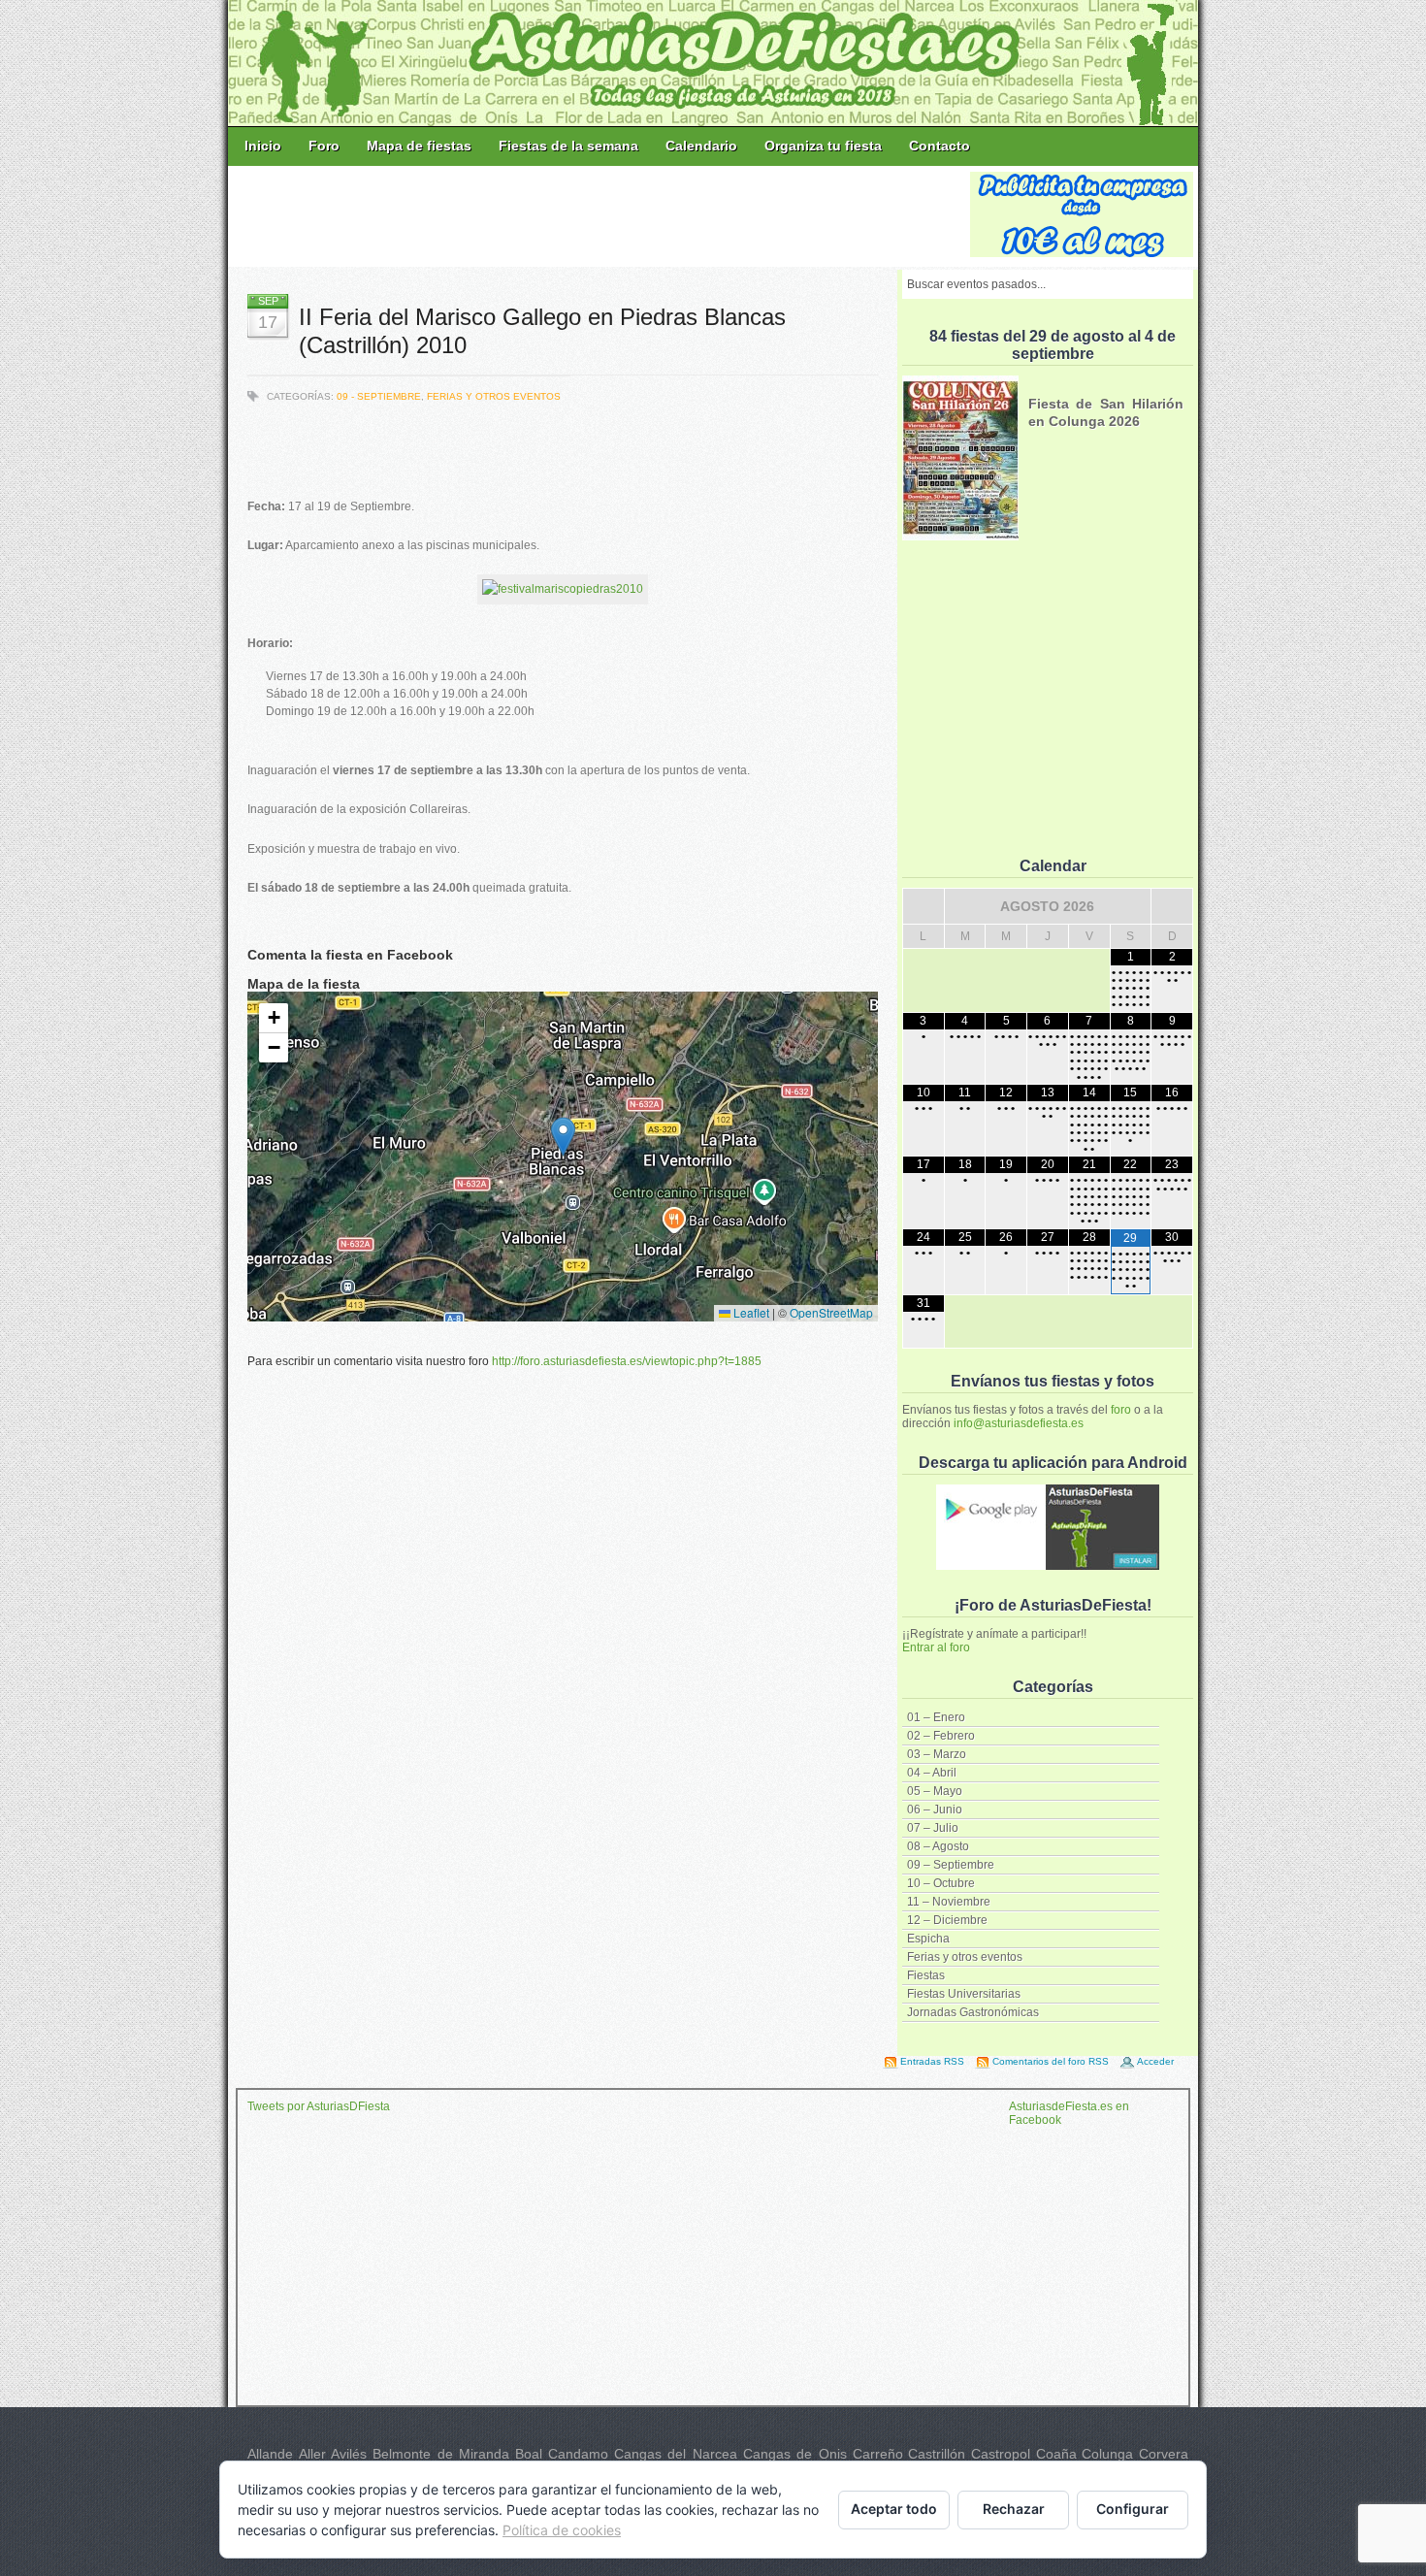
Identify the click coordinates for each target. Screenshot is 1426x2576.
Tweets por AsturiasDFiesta (319, 2106)
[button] (563, 1137)
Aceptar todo (894, 2509)
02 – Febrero (941, 1736)
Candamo (578, 2454)
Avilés (349, 2454)
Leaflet (750, 1312)
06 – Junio (935, 1810)
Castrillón (937, 2454)
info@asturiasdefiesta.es (1019, 1423)
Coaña (1056, 2454)
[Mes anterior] (924, 906)
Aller (312, 2454)
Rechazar (1014, 2509)
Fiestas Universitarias (964, 1994)
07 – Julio (933, 1828)
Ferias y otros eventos (965, 1957)
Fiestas (926, 1975)
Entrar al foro (936, 1647)
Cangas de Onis (795, 2454)
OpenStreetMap (831, 1312)
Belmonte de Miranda (441, 2454)
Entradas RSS (932, 2061)
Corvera (1164, 2454)
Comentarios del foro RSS (1051, 2061)
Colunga (1107, 2454)
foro (1121, 1410)
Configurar (1133, 2509)
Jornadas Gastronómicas (973, 2012)
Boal (529, 2454)
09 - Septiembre (379, 396)
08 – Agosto (938, 1846)
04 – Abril (932, 1773)
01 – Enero (936, 1717)
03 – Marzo (937, 1754)
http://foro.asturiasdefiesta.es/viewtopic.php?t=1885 (627, 1361)
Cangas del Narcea (676, 2454)
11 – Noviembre (949, 1902)
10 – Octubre (941, 1883)
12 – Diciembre (947, 1920)
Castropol (1001, 2454)
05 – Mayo (935, 1791)
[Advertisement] (600, 215)
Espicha (928, 1939)
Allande (270, 2454)
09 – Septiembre (951, 1865)
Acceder (1155, 2061)
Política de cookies (562, 2530)
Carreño (878, 2454)
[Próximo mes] (1172, 906)
